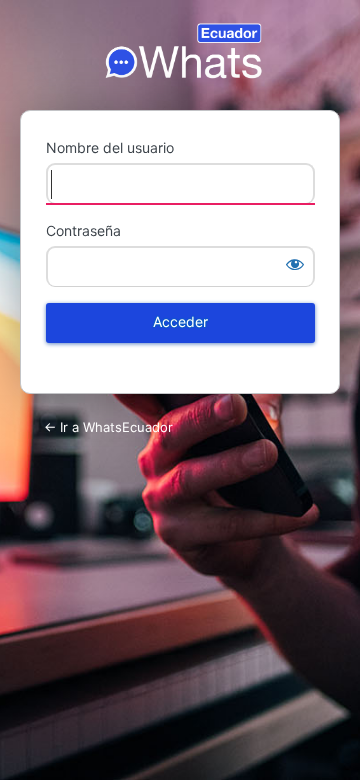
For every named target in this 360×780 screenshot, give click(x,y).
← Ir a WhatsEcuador (108, 427)
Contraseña (83, 230)
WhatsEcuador (180, 51)
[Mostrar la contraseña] (295, 264)
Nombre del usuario (110, 147)
